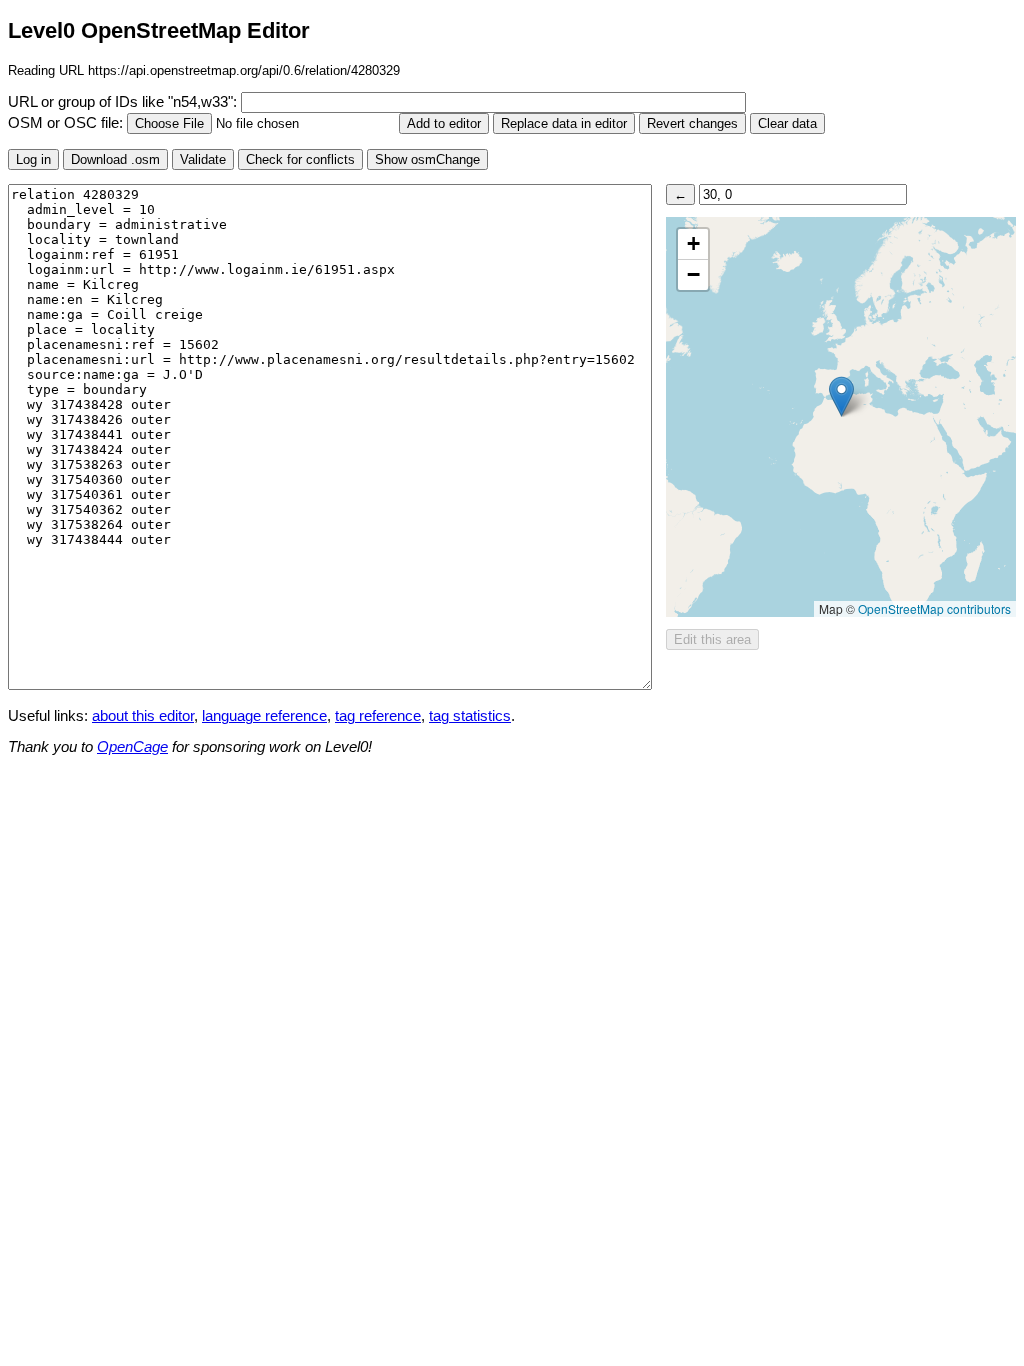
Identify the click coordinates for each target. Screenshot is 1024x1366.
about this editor (143, 716)
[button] (841, 396)
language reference (264, 716)
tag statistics (470, 716)
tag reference (378, 716)
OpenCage (132, 747)
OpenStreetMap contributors (934, 608)
